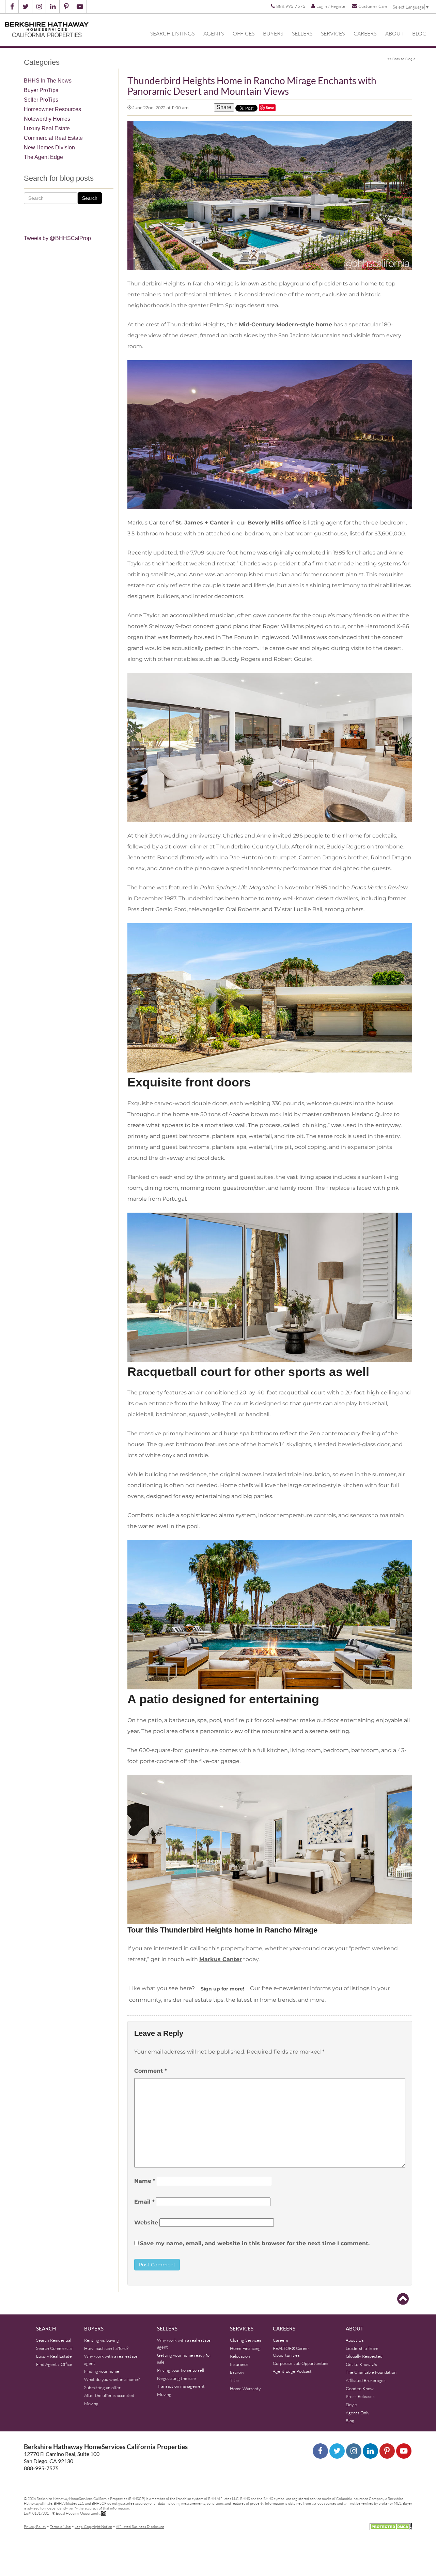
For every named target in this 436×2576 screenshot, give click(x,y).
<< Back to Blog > (401, 59)
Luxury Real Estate (47, 128)
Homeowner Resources (52, 109)
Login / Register (332, 6)
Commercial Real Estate (53, 138)
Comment (151, 2071)
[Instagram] (354, 2451)
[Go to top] (403, 2299)
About (394, 33)
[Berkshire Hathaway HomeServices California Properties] (47, 30)
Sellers (302, 33)
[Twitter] (337, 2451)
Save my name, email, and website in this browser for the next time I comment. (255, 2243)
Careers (365, 33)
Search (90, 198)
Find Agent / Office (54, 2364)
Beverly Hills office (274, 523)
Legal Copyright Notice (93, 2526)
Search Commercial (54, 2348)
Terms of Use (60, 2526)
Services (333, 33)
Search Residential (54, 2340)
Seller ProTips (41, 100)
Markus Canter (221, 1959)
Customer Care (373, 6)
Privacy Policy (35, 2526)
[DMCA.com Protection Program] (391, 2526)
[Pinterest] (387, 2451)
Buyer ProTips (41, 90)
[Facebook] (320, 2451)
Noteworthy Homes (47, 119)
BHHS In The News (48, 81)
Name (145, 2181)
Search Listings (172, 33)
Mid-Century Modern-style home (285, 324)
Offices (244, 33)
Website (146, 2223)
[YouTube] (404, 2451)
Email (144, 2202)
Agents (214, 33)
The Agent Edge (43, 157)
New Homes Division (49, 147)
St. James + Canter (202, 523)
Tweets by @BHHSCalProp (57, 238)
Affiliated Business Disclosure (140, 2526)
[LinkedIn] (370, 2451)
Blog (419, 33)
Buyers (273, 33)
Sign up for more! (222, 1989)
